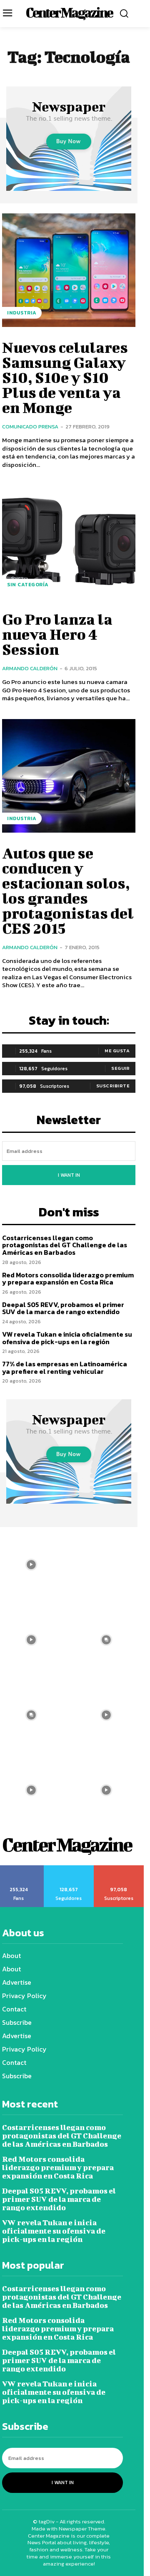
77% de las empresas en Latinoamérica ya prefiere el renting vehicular (65, 1368)
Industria (22, 313)
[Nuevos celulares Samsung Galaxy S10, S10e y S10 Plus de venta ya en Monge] (69, 270)
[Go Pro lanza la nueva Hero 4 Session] (69, 542)
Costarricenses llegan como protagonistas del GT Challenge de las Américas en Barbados (65, 1245)
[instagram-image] (106, 1565)
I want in (69, 1175)
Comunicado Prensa (30, 427)
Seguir (120, 1068)
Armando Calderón (30, 668)
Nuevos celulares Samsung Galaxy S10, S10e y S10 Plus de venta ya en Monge (65, 377)
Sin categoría (28, 585)
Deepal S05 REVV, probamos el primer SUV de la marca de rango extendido (63, 1308)
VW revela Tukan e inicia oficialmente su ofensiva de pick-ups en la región (67, 1338)
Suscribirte (113, 1086)
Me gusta (117, 1051)
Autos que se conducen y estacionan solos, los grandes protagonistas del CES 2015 (68, 890)
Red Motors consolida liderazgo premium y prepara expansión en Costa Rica (68, 1279)
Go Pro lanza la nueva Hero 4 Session (57, 634)
